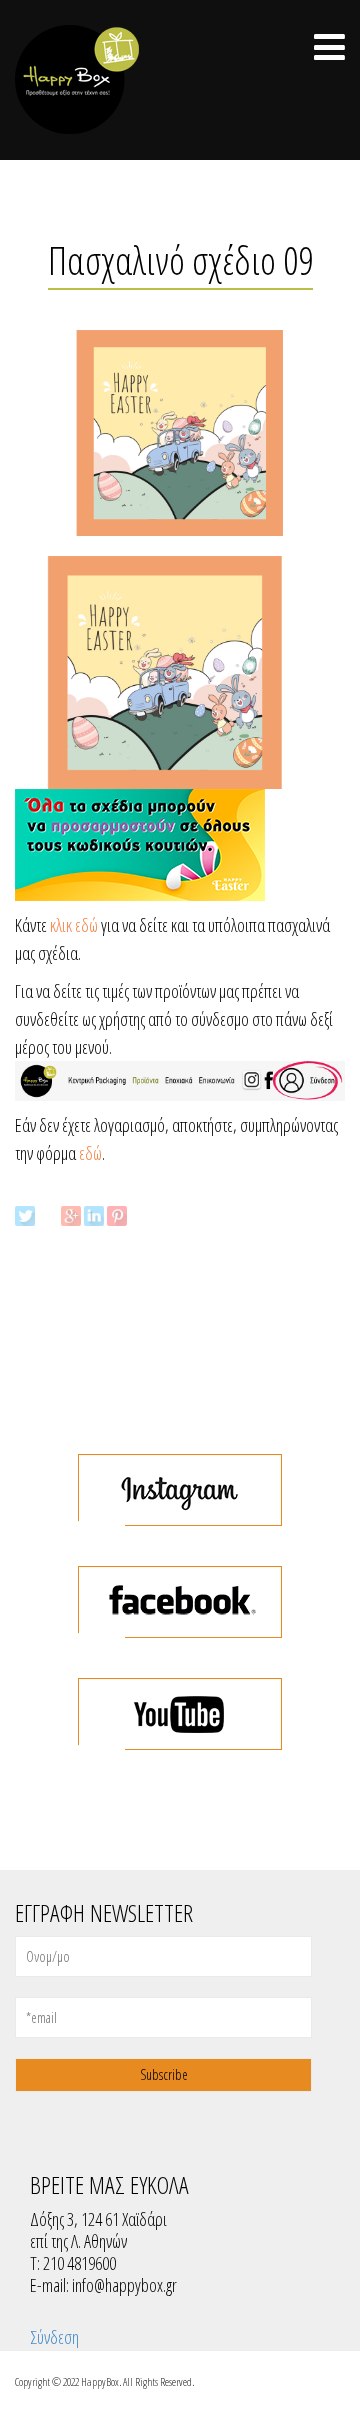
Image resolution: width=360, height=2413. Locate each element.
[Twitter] (25, 1216)
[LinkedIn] (94, 1216)
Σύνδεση (54, 2337)
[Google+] (71, 1216)
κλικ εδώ (74, 925)
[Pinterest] (117, 1216)
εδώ (90, 1153)
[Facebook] (48, 1216)
